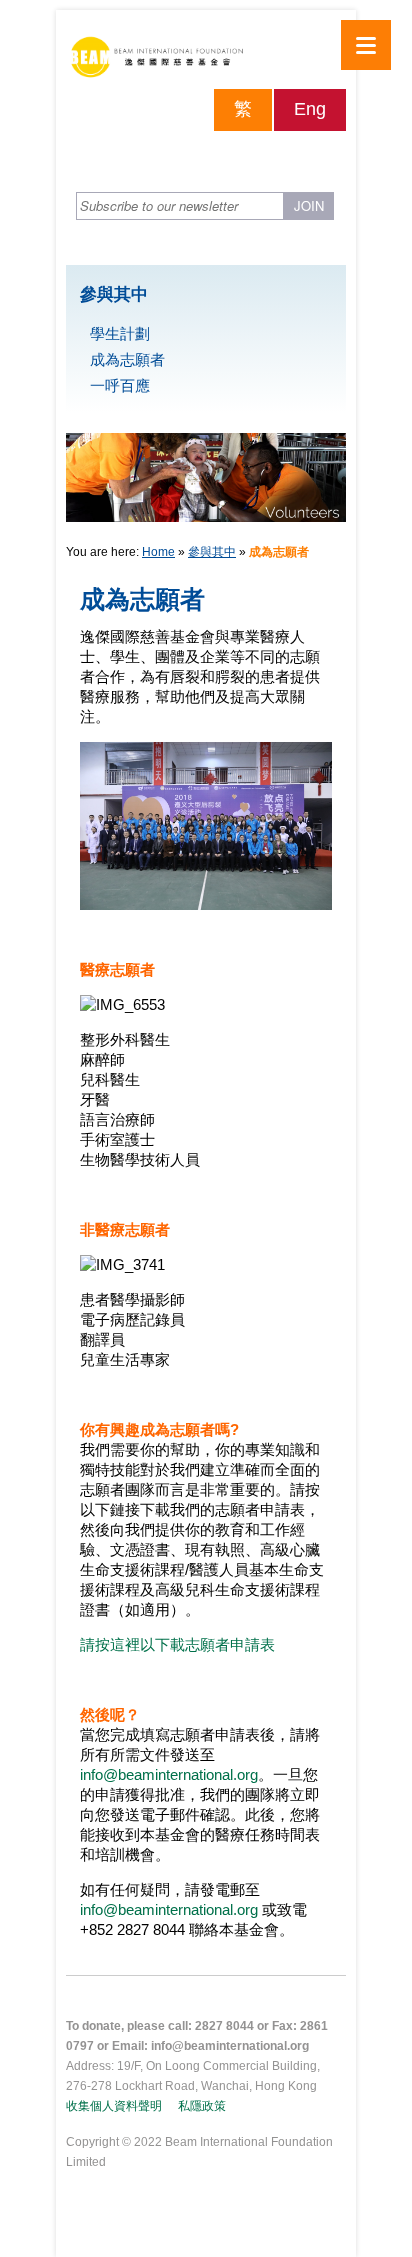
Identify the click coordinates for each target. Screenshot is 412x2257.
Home (158, 552)
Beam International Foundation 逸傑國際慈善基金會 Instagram (331, 155)
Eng (310, 109)
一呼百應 (120, 385)
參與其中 (212, 552)
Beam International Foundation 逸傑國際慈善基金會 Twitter (296, 155)
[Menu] (366, 45)
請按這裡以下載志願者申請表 (177, 1644)
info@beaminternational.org (169, 1774)
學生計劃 (120, 333)
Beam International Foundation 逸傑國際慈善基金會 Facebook (261, 155)
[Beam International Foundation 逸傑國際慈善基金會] (206, 62)
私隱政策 (202, 2106)
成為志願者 (127, 359)
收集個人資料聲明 (114, 2106)
